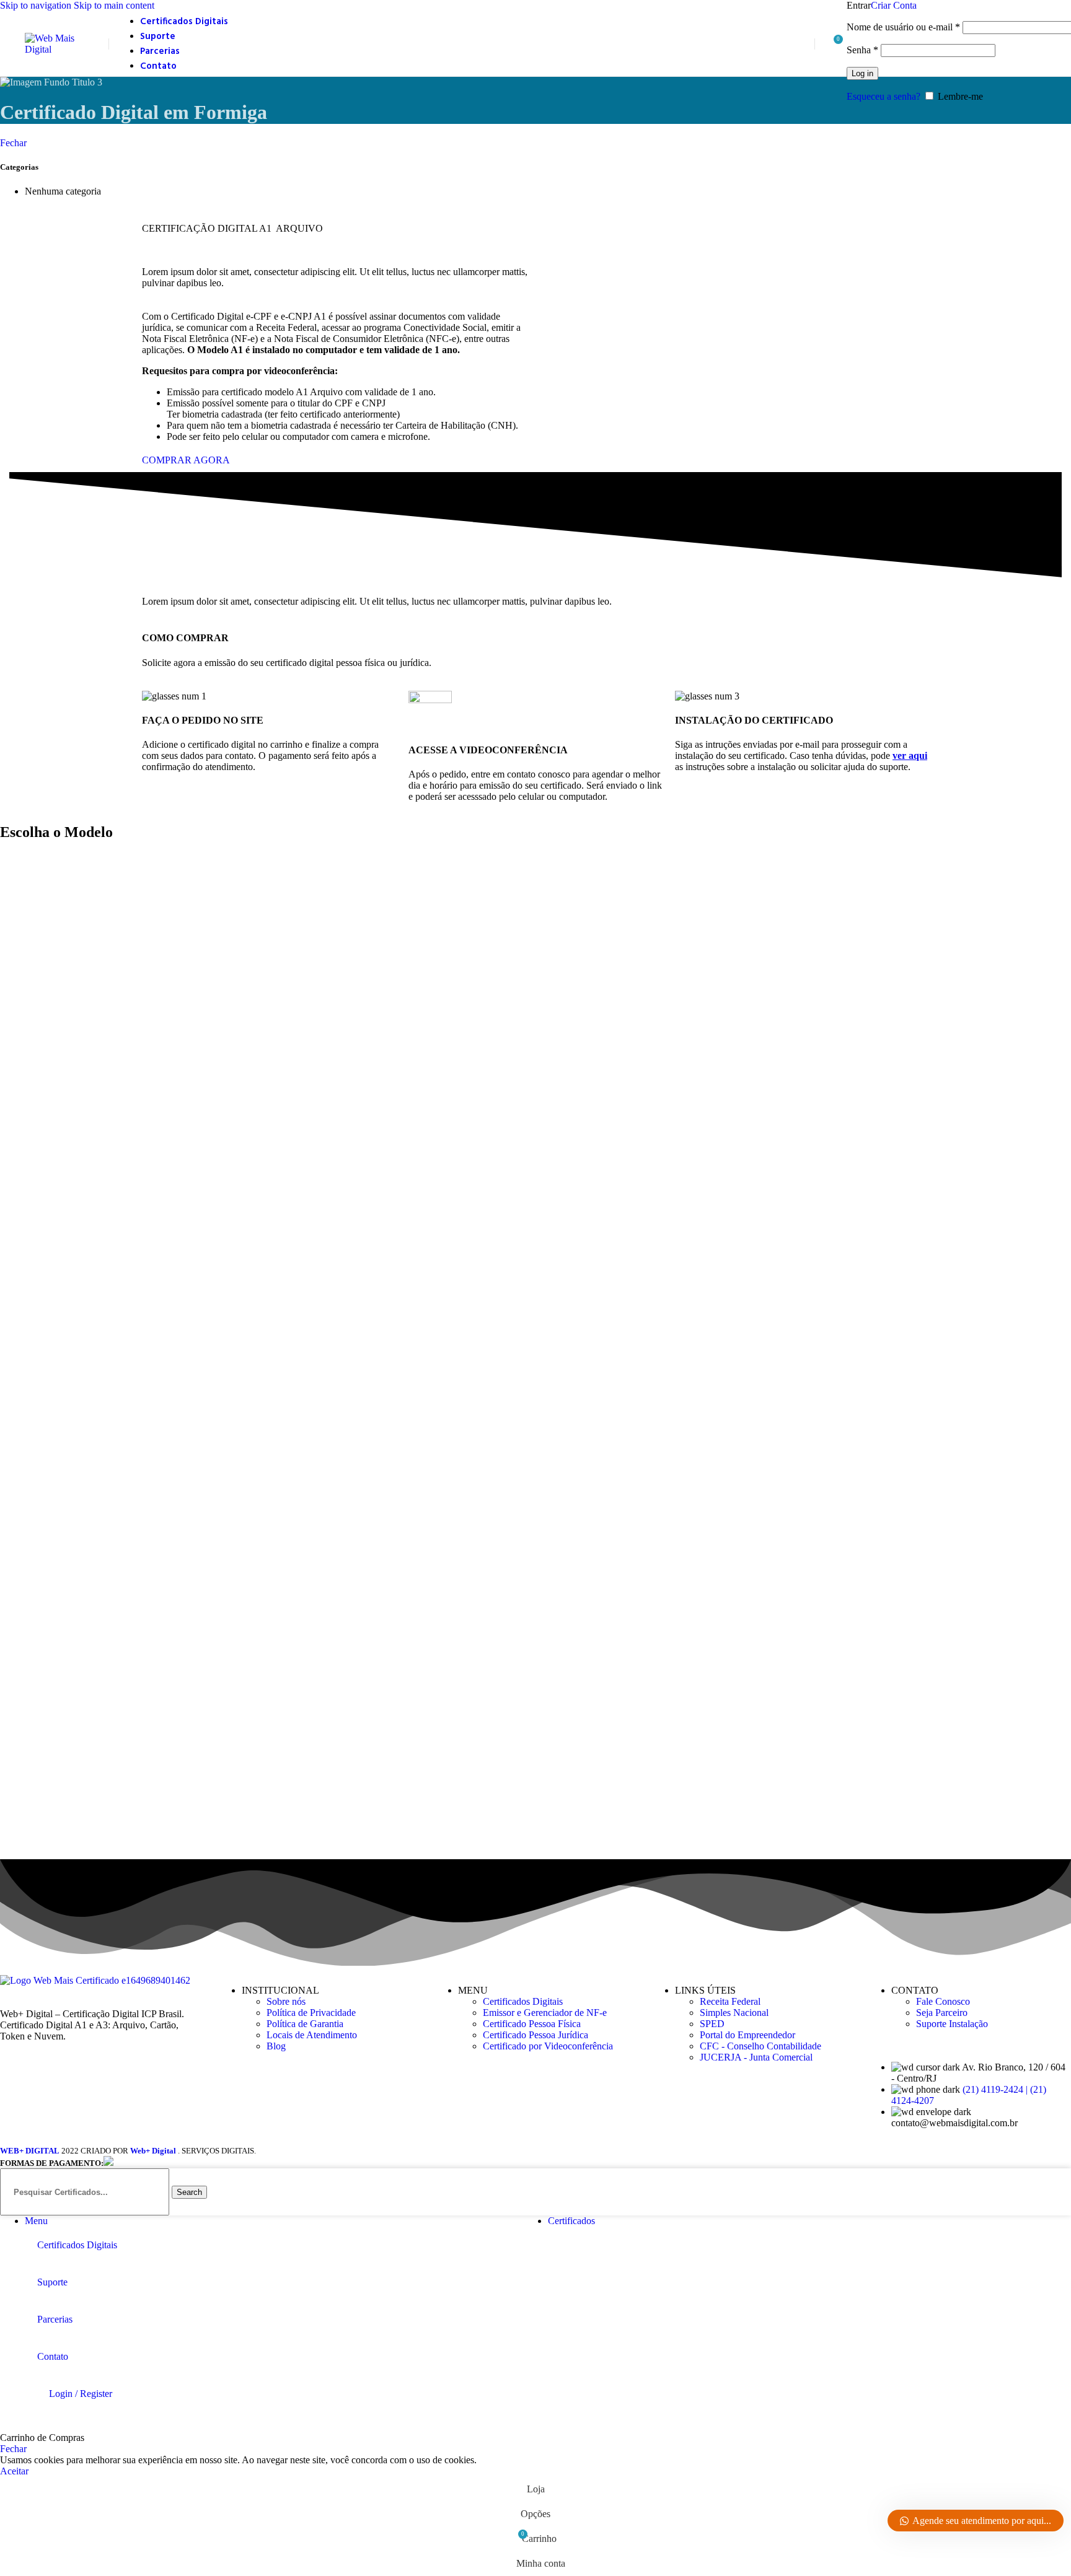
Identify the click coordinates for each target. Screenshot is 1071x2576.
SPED (712, 2024)
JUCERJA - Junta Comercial (756, 2057)
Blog (276, 2046)
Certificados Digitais (523, 2001)
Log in (862, 73)
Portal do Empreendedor (747, 2035)
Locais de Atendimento (312, 2035)
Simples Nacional (734, 2013)
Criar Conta (894, 5)
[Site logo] (64, 49)
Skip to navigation (37, 5)
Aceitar (14, 2471)
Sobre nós (286, 2001)
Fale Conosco (943, 2001)
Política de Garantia (305, 2024)
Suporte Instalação (952, 2024)
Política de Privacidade (311, 2013)
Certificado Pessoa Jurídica (535, 2035)
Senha (862, 50)
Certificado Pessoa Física (532, 2024)
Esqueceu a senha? (884, 96)
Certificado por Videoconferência (548, 2046)
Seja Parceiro (942, 2013)
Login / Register (81, 2394)
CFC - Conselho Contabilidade (760, 2046)
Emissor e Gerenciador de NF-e (545, 2013)
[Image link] (95, 1980)
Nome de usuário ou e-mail (903, 27)
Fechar (13, 143)
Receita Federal (730, 2001)
